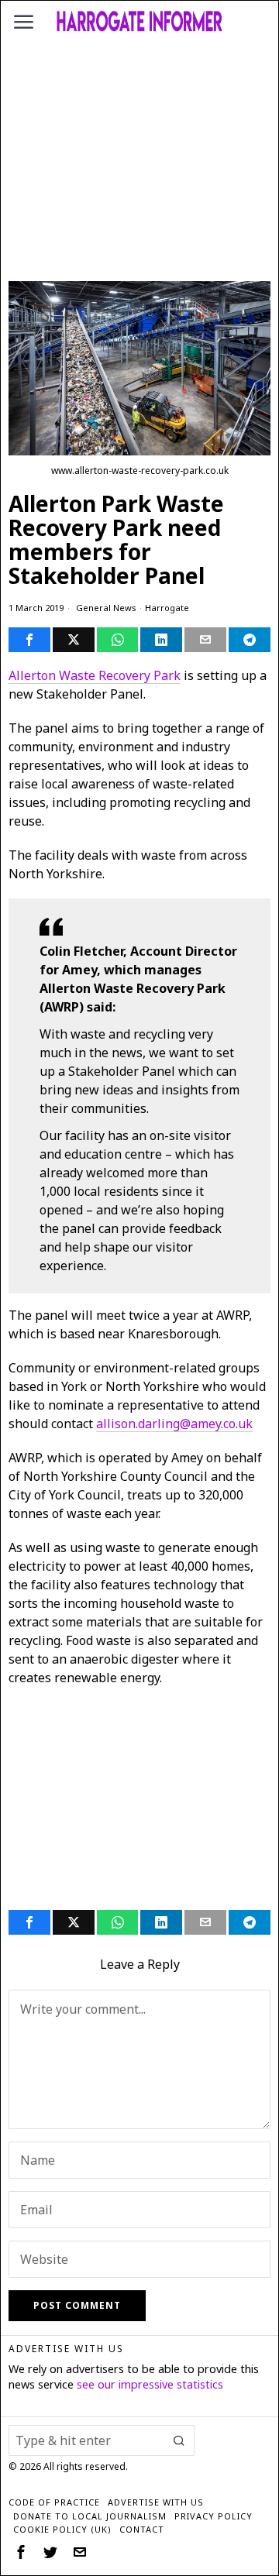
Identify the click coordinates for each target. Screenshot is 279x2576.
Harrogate (167, 608)
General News (106, 608)
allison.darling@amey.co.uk (174, 1424)
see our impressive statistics (150, 2384)
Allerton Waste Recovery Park (95, 675)
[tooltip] (29, 640)
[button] (179, 2440)
